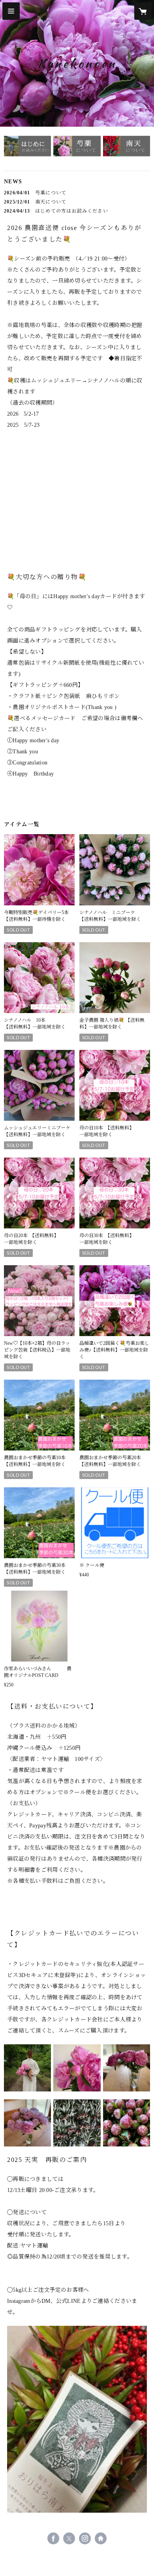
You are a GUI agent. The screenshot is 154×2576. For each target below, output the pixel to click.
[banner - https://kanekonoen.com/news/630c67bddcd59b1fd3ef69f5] (77, 149)
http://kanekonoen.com (101, 2538)
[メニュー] (11, 11)
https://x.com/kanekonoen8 (69, 2538)
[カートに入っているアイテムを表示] (143, 11)
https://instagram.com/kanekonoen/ (85, 2538)
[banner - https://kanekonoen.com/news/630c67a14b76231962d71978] (127, 149)
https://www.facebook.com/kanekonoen (53, 2538)
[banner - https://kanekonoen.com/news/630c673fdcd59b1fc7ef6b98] (27, 149)
